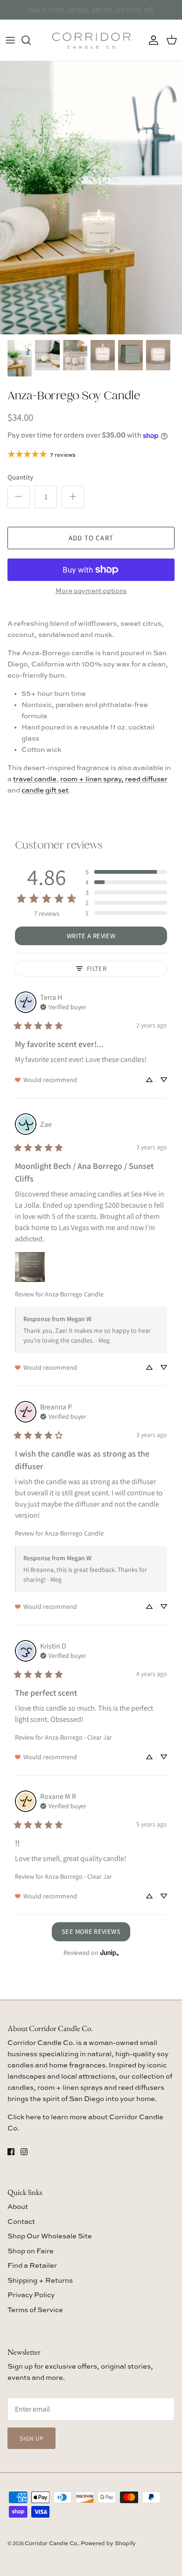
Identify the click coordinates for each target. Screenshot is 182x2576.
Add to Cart (91, 538)
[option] (91, 198)
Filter (97, 968)
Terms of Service (35, 2310)
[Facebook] (11, 2152)
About (18, 2207)
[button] (126, 872)
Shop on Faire (31, 2251)
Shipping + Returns (40, 2281)
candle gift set (45, 790)
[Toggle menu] (10, 40)
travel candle (35, 779)
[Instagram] (24, 2152)
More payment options (91, 591)
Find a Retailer (32, 2266)
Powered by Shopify (108, 2544)
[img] (63, 1006)
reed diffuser (146, 779)
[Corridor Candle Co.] (91, 40)
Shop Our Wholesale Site (50, 2236)
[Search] (31, 40)
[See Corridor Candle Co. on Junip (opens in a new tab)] (110, 1953)
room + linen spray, (92, 779)
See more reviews (91, 1931)
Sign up (31, 2438)
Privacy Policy (31, 2295)
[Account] (151, 40)
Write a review (91, 936)
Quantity (20, 477)
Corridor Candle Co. (52, 2544)
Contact (21, 2222)
